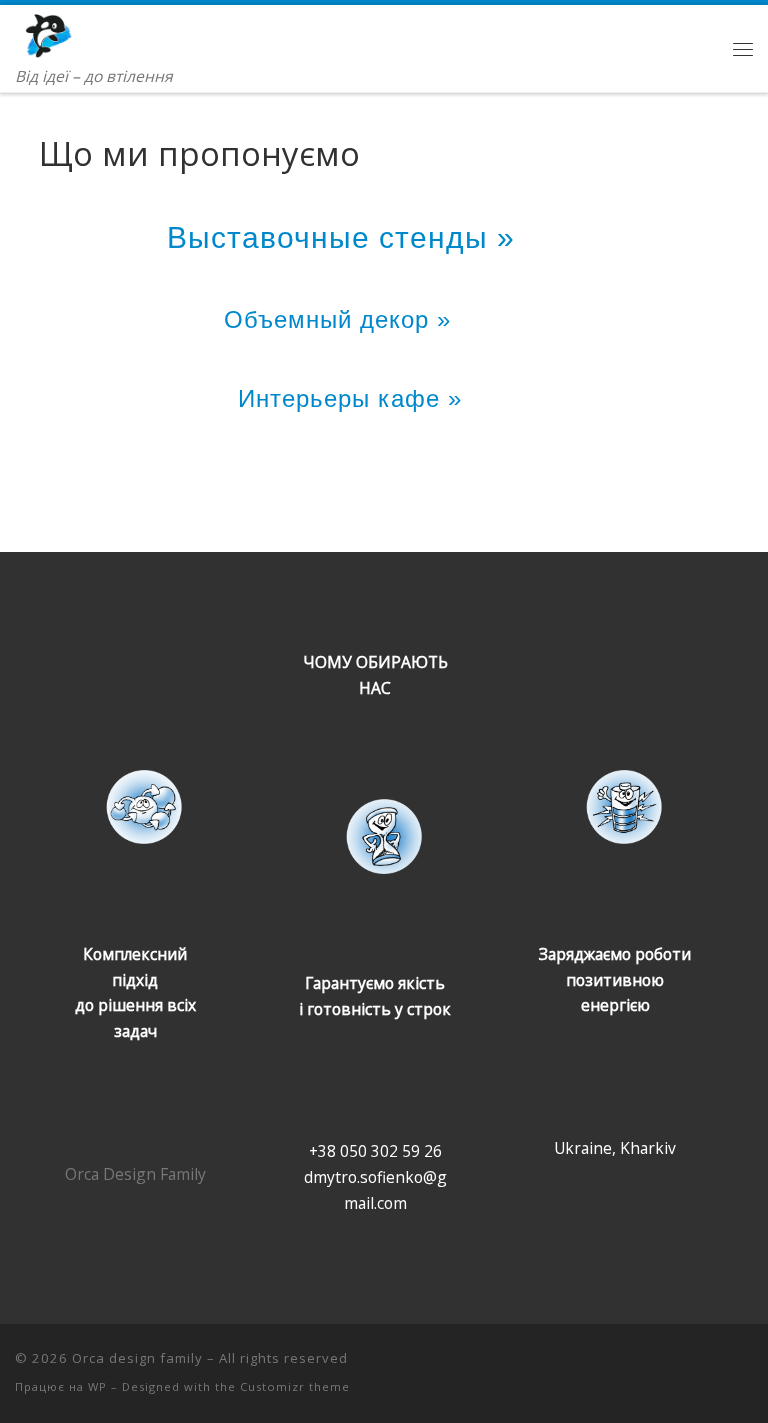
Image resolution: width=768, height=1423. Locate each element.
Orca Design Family (135, 1174)
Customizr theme (295, 1386)
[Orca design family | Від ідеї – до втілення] (71, 33)
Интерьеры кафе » (350, 398)
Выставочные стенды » (350, 237)
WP (97, 1386)
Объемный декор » (349, 319)
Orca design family (137, 1358)
